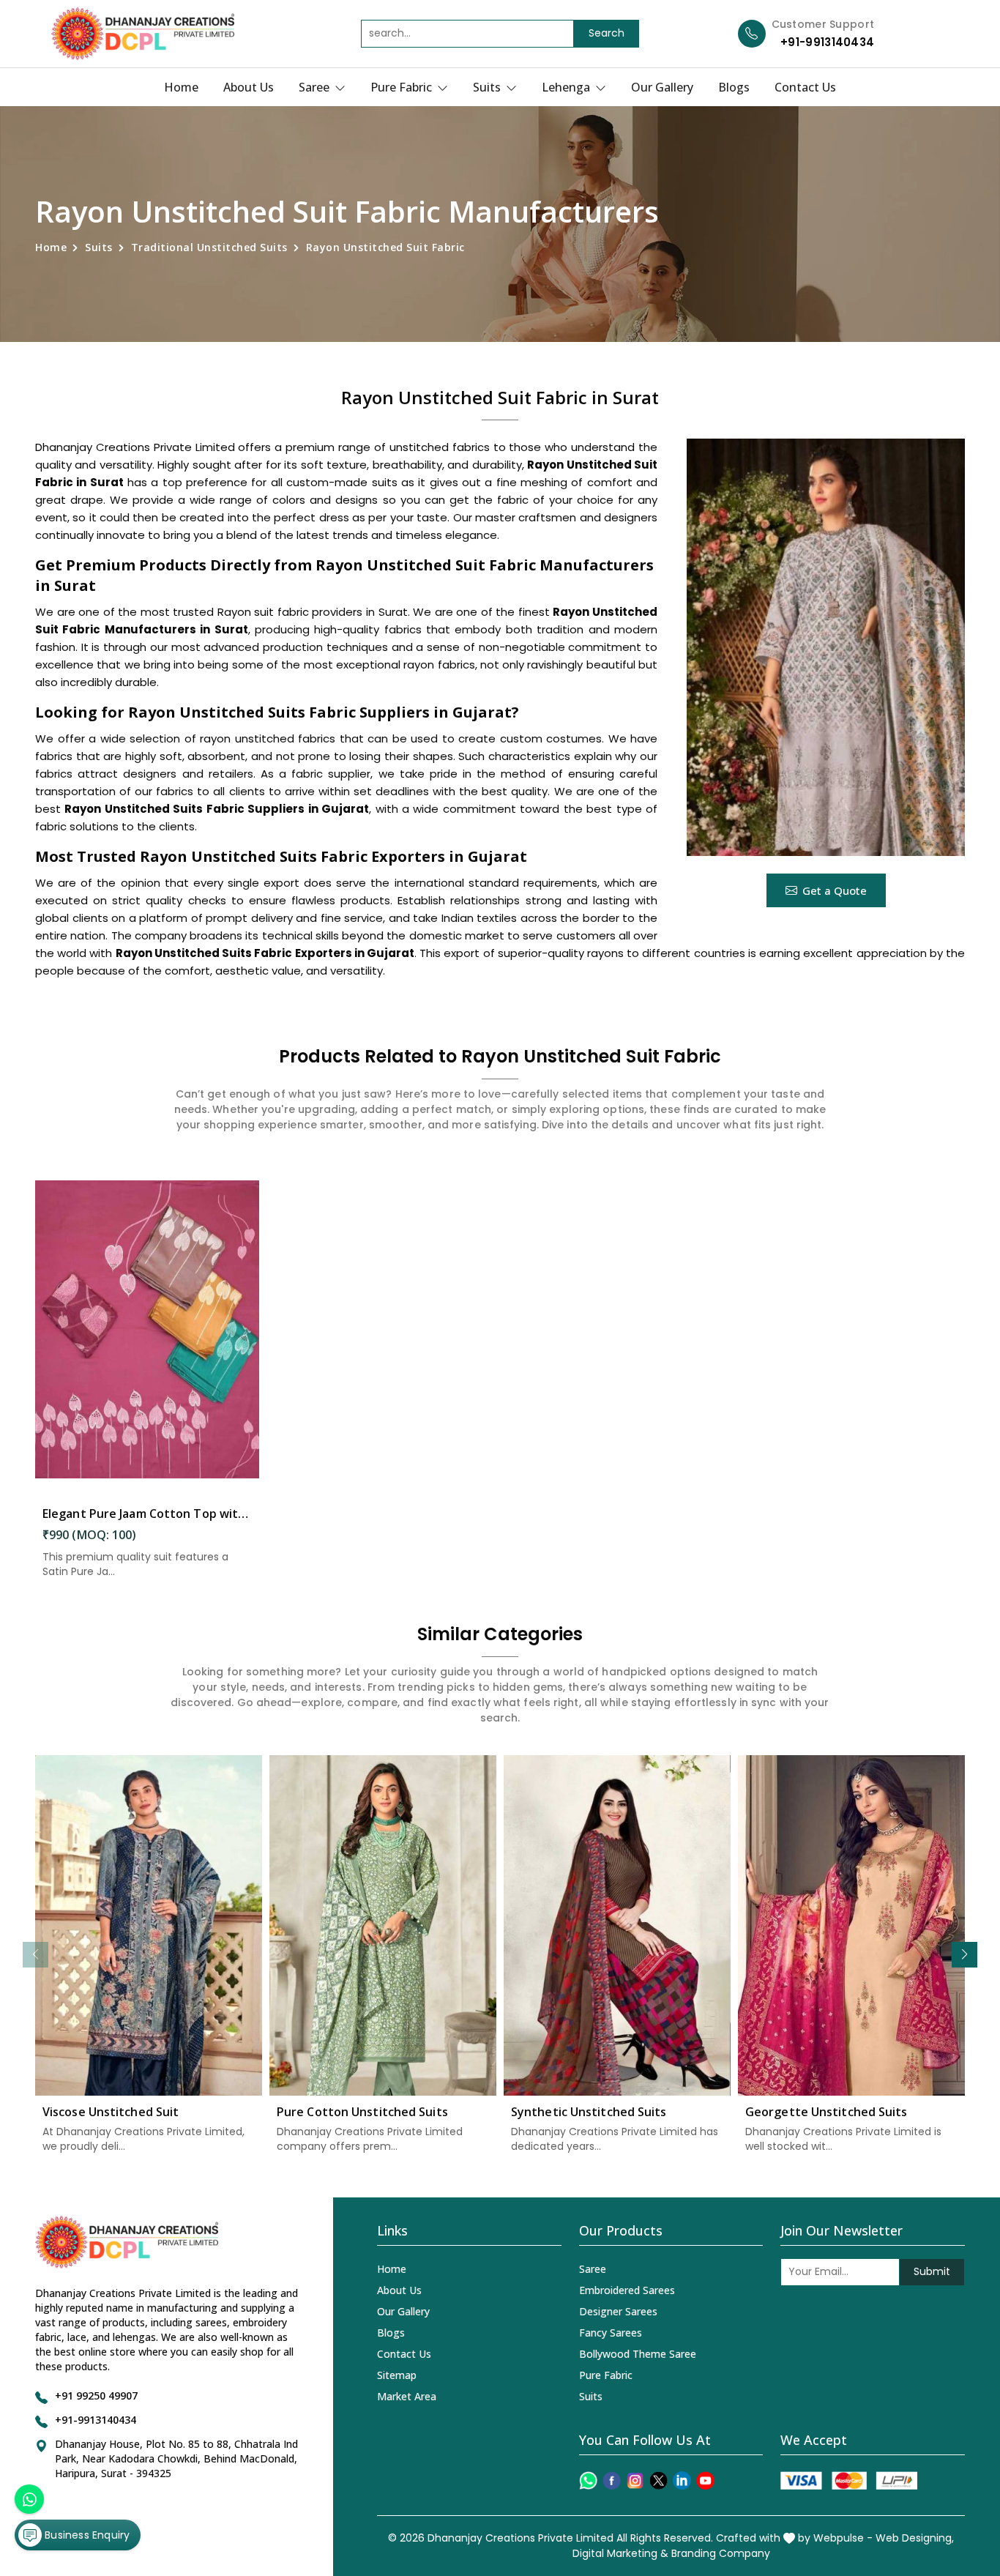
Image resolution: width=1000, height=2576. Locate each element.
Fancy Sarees (611, 2333)
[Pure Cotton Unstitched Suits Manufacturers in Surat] (383, 1925)
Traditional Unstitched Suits (209, 247)
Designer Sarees (618, 2311)
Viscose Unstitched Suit (111, 2112)
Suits (488, 87)
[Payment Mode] (848, 2480)
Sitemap (397, 2375)
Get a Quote (835, 890)
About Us (249, 87)
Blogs (734, 87)
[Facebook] (612, 2480)
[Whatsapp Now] (29, 2499)
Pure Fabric (403, 87)
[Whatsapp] (588, 2480)
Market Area (407, 2396)
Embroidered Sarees (627, 2290)
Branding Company (721, 2553)
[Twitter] (658, 2480)
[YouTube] (705, 2480)
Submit (932, 2271)
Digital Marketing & (620, 2553)
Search (607, 33)
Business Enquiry (86, 2535)
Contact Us (805, 87)
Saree (316, 87)
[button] (964, 1955)
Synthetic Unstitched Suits (589, 2112)
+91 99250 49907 (96, 2396)
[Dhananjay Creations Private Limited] (143, 34)
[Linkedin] (682, 2480)
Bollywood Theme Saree (638, 2354)
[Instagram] (635, 2480)
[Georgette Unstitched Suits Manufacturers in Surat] (851, 1925)
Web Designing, (915, 2538)
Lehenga (567, 87)
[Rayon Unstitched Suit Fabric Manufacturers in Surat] (826, 647)
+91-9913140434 (827, 42)
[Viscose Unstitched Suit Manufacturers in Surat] (149, 1925)
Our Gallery (662, 87)
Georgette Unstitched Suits (827, 2112)
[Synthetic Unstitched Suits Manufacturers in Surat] (617, 1925)
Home (181, 87)
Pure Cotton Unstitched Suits (362, 2112)
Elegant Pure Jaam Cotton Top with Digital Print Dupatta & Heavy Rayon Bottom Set (147, 1514)
